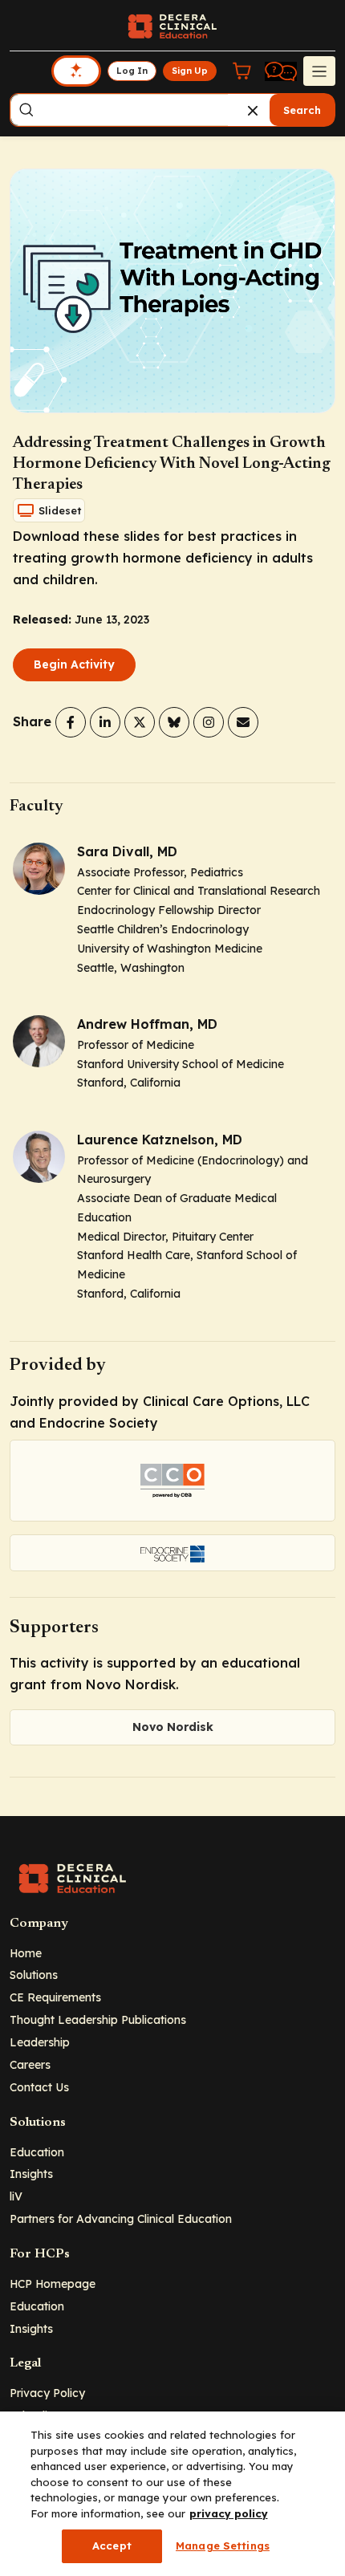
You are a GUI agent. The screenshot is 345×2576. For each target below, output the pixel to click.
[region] (172, 2494)
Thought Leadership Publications (98, 2019)
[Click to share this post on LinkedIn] (105, 722)
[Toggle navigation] (319, 71)
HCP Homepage (53, 2283)
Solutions (34, 1975)
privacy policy (229, 2513)
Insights (31, 2174)
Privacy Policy (47, 2393)
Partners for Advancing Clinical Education (121, 2218)
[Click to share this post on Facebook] (71, 722)
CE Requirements (55, 1997)
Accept (112, 2546)
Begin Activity (74, 664)
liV (16, 2196)
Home (26, 1953)
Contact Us (39, 2087)
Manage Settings (223, 2546)
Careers (30, 2064)
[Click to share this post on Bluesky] (174, 722)
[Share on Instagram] (209, 722)
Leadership (40, 2042)
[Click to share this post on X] (140, 722)
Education (37, 2152)
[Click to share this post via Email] (243, 722)
